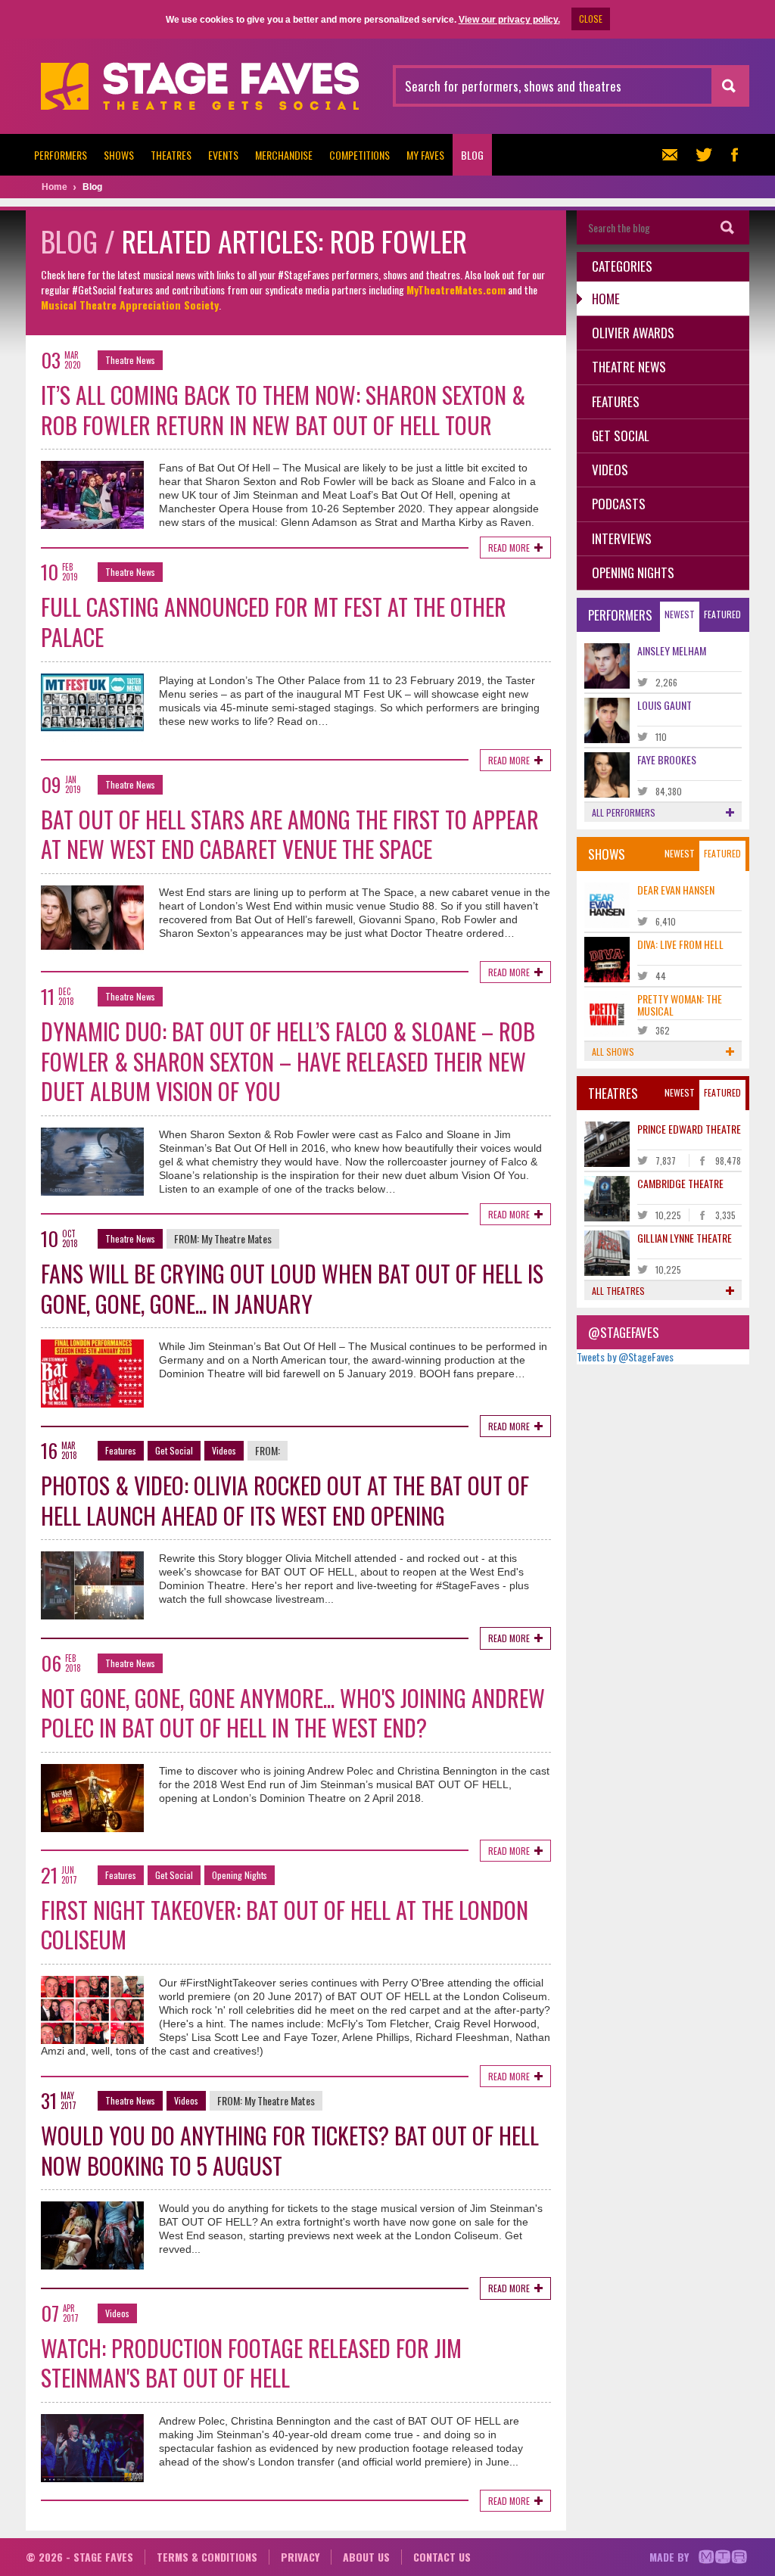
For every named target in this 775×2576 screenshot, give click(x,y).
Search (728, 227)
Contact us (442, 2557)
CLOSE (591, 19)
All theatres (618, 1291)
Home (606, 299)
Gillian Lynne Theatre (685, 1238)
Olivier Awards (633, 333)
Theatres (171, 155)
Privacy (300, 2557)
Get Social (174, 1450)
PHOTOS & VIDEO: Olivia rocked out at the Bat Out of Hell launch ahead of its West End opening (285, 1500)
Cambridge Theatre (680, 1183)
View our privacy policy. (509, 20)
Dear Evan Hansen (676, 890)
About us (366, 2557)
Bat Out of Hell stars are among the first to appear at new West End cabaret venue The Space (290, 834)
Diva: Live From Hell (680, 944)
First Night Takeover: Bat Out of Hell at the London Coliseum (285, 1925)
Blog (472, 155)
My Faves (425, 155)
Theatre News (130, 360)
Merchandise (284, 155)
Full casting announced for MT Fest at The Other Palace (274, 622)
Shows (119, 155)
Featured (722, 614)
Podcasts (619, 504)
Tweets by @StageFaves (625, 1356)
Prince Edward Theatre (689, 1129)
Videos (224, 1450)
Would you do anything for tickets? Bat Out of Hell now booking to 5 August (290, 2150)
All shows (613, 1052)
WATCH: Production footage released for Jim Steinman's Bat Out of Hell (251, 2363)
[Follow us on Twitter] (704, 155)
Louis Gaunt (665, 705)
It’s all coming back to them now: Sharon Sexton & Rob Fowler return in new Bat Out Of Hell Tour (283, 410)
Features (121, 1450)
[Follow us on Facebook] (734, 155)
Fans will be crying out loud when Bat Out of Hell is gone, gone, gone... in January (292, 1288)
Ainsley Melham (672, 650)
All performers (624, 812)
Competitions (359, 155)
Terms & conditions (207, 2557)
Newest (680, 614)
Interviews (622, 538)
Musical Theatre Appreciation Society (130, 305)
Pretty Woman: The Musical (680, 1004)
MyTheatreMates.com (456, 289)
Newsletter (674, 155)
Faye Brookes (667, 759)
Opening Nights (240, 1875)
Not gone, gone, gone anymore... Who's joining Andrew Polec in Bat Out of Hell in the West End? (293, 1713)
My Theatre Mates (237, 1238)
